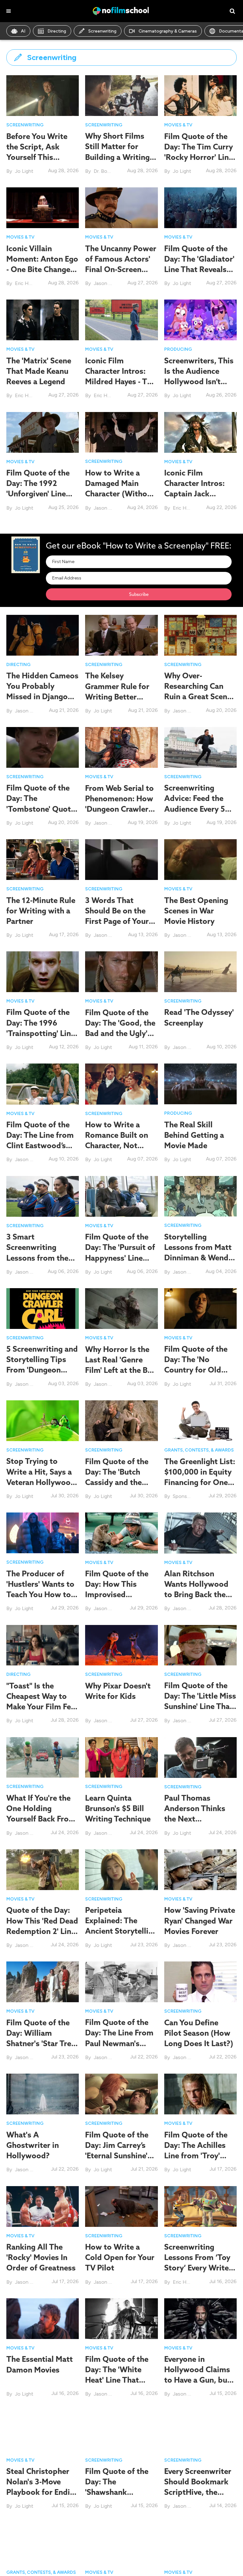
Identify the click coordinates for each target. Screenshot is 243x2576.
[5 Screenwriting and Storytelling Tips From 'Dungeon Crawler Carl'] (43, 1308)
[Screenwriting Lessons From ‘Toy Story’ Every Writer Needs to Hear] (200, 2206)
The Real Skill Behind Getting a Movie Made (194, 1135)
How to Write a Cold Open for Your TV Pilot (120, 2257)
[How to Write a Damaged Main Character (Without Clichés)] (121, 432)
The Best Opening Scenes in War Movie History (196, 911)
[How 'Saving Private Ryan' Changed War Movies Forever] (200, 1869)
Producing (178, 349)
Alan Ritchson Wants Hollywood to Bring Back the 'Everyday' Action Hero (196, 1594)
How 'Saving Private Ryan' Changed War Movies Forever (200, 1920)
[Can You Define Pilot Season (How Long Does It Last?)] (200, 1982)
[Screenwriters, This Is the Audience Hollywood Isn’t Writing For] (200, 320)
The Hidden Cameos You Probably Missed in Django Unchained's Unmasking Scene (42, 697)
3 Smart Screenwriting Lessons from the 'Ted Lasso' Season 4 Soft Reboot (39, 1258)
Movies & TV (178, 125)
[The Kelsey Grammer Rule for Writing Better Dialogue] (121, 635)
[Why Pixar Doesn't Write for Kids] (121, 1645)
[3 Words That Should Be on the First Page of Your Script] (121, 859)
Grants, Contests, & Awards (199, 1450)
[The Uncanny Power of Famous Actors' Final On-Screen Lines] (121, 207)
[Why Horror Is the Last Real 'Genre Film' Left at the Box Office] (121, 1308)
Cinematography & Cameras (168, 31)
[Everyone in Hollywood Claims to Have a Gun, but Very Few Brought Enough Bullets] (200, 2318)
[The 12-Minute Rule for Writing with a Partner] (43, 859)
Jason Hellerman (113, 283)
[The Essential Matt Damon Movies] (43, 2318)
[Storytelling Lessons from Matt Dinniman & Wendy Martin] (200, 1196)
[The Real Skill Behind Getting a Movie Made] (200, 1084)
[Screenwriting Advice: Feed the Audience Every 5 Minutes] (200, 747)
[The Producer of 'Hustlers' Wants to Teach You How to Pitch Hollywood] (43, 1533)
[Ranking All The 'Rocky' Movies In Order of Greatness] (43, 2206)
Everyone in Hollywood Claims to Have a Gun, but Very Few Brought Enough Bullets (197, 2380)
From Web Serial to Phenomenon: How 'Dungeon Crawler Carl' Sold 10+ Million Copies (119, 809)
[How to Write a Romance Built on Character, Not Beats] (121, 1084)
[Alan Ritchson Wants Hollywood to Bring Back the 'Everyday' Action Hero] (200, 1533)
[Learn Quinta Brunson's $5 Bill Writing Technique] (121, 1757)
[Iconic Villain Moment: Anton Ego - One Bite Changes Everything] (43, 208)
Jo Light (24, 171)
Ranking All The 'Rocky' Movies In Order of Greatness (41, 2257)
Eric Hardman (30, 283)
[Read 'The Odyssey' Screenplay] (200, 971)
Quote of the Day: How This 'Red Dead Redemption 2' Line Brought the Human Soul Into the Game (42, 1931)
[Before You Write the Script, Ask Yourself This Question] (43, 95)
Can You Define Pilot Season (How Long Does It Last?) (199, 2033)
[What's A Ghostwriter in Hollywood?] (43, 2094)
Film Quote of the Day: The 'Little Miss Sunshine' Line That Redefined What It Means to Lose (200, 1706)
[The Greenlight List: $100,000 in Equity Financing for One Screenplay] (200, 1420)
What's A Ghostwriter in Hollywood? (33, 2145)
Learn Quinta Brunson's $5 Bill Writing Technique (118, 1808)
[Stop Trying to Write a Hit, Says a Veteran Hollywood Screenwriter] (43, 1420)
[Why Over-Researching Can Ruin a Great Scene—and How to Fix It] (200, 635)
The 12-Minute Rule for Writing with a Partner (41, 911)
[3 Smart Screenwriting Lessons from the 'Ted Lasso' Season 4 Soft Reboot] (43, 1196)
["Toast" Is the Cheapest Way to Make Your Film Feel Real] (43, 1645)
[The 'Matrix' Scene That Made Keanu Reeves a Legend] (43, 320)
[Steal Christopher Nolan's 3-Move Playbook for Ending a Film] (43, 2430)
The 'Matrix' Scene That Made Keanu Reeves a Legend (39, 371)
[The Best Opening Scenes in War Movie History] (200, 859)
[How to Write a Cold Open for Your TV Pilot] (121, 2206)
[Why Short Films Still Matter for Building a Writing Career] (121, 95)
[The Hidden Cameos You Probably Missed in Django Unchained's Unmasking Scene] (43, 635)
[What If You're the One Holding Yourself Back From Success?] (43, 1757)
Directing (57, 31)
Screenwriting (102, 31)
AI (23, 31)
